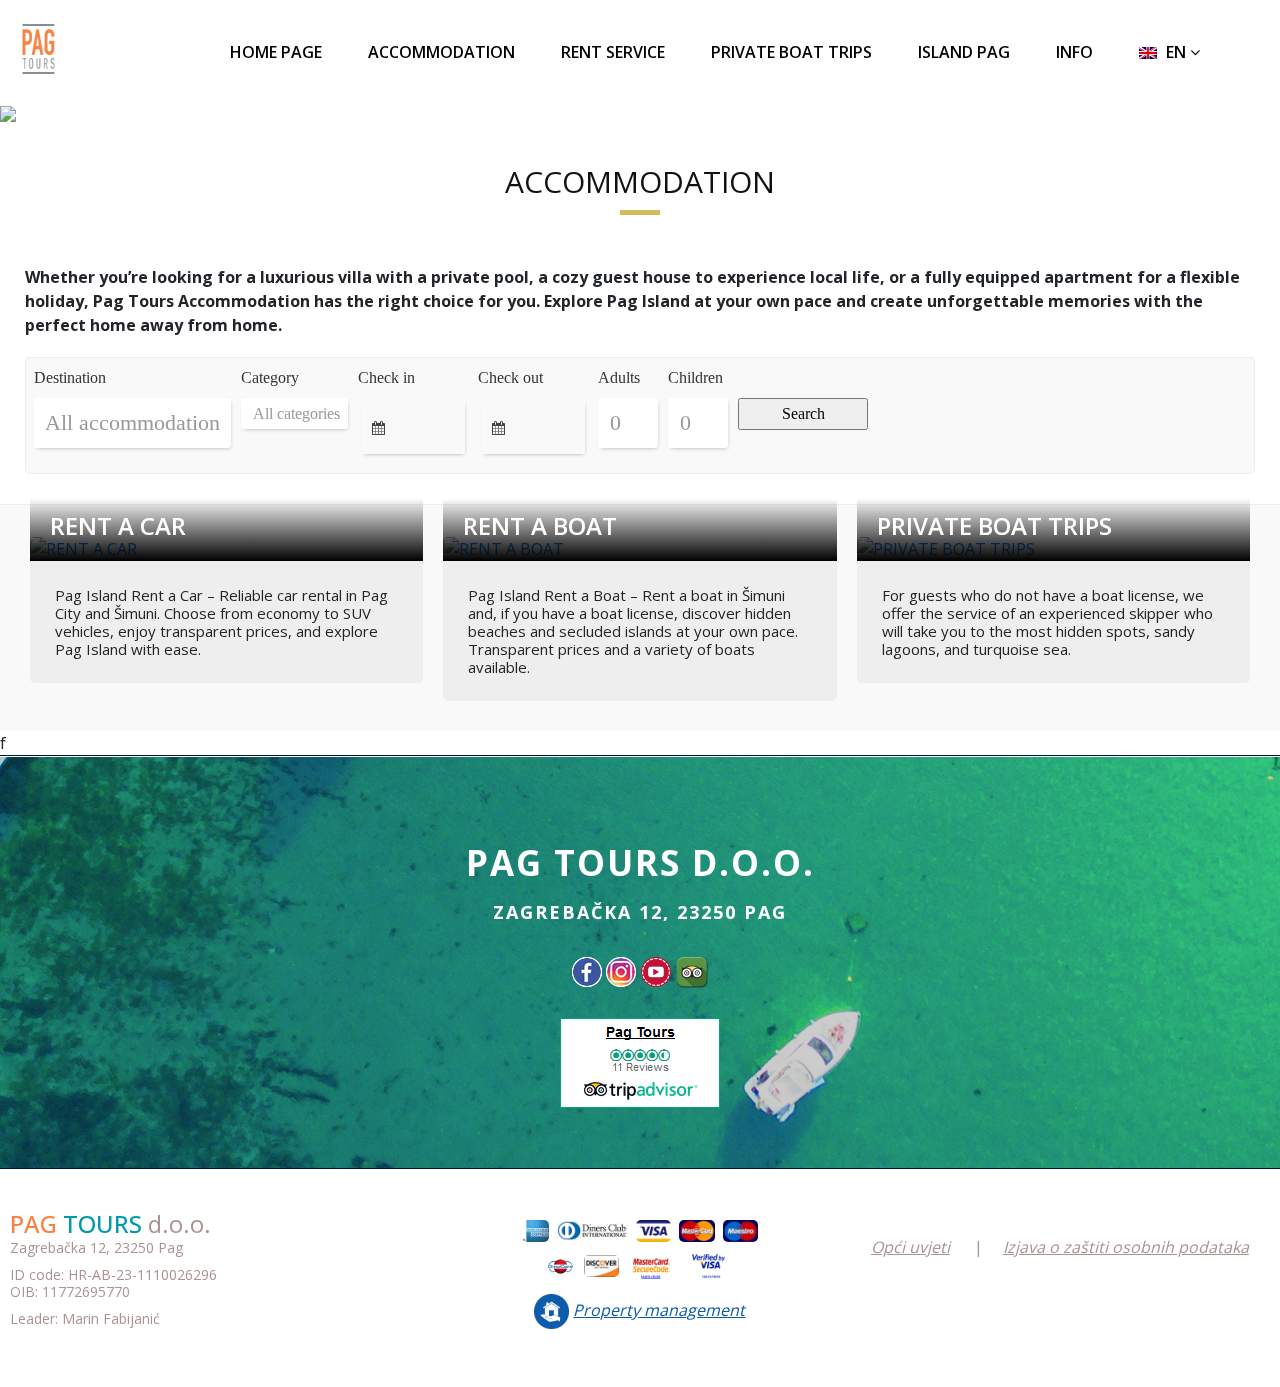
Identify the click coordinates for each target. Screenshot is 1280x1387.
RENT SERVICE (613, 52)
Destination (70, 377)
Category (270, 377)
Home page (276, 52)
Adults (619, 377)
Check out (510, 377)
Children (695, 377)
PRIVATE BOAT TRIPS (791, 52)
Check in (386, 377)
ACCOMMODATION (441, 52)
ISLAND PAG (964, 52)
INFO (1074, 52)
